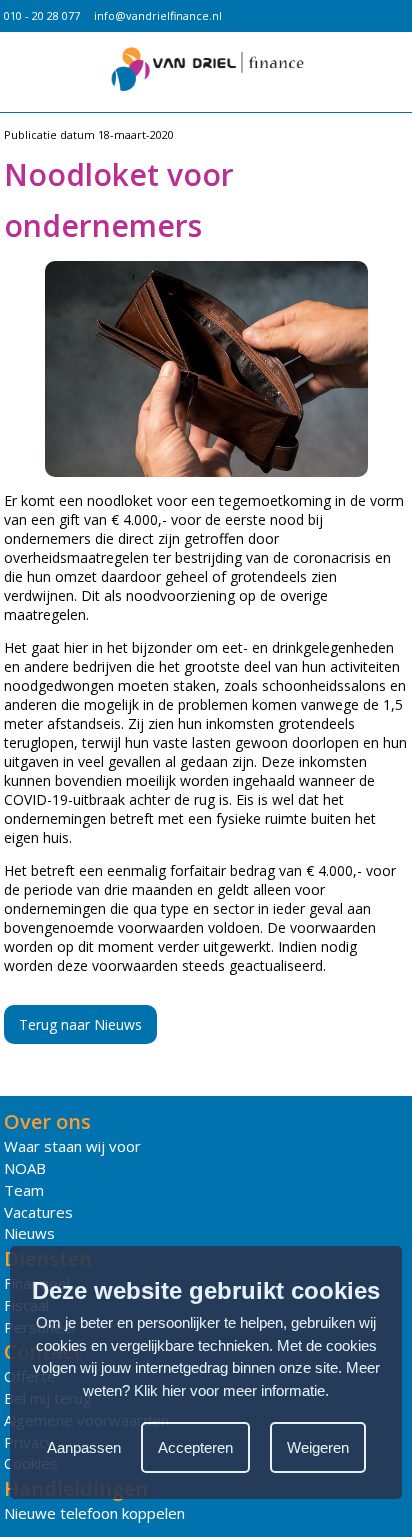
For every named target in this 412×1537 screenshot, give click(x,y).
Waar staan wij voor (72, 1146)
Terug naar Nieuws (80, 1024)
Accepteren (195, 1447)
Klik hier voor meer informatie (229, 1390)
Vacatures (38, 1212)
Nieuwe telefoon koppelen (94, 1513)
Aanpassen (84, 1447)
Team (24, 1190)
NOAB (25, 1168)
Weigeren (318, 1447)
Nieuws (29, 1233)
